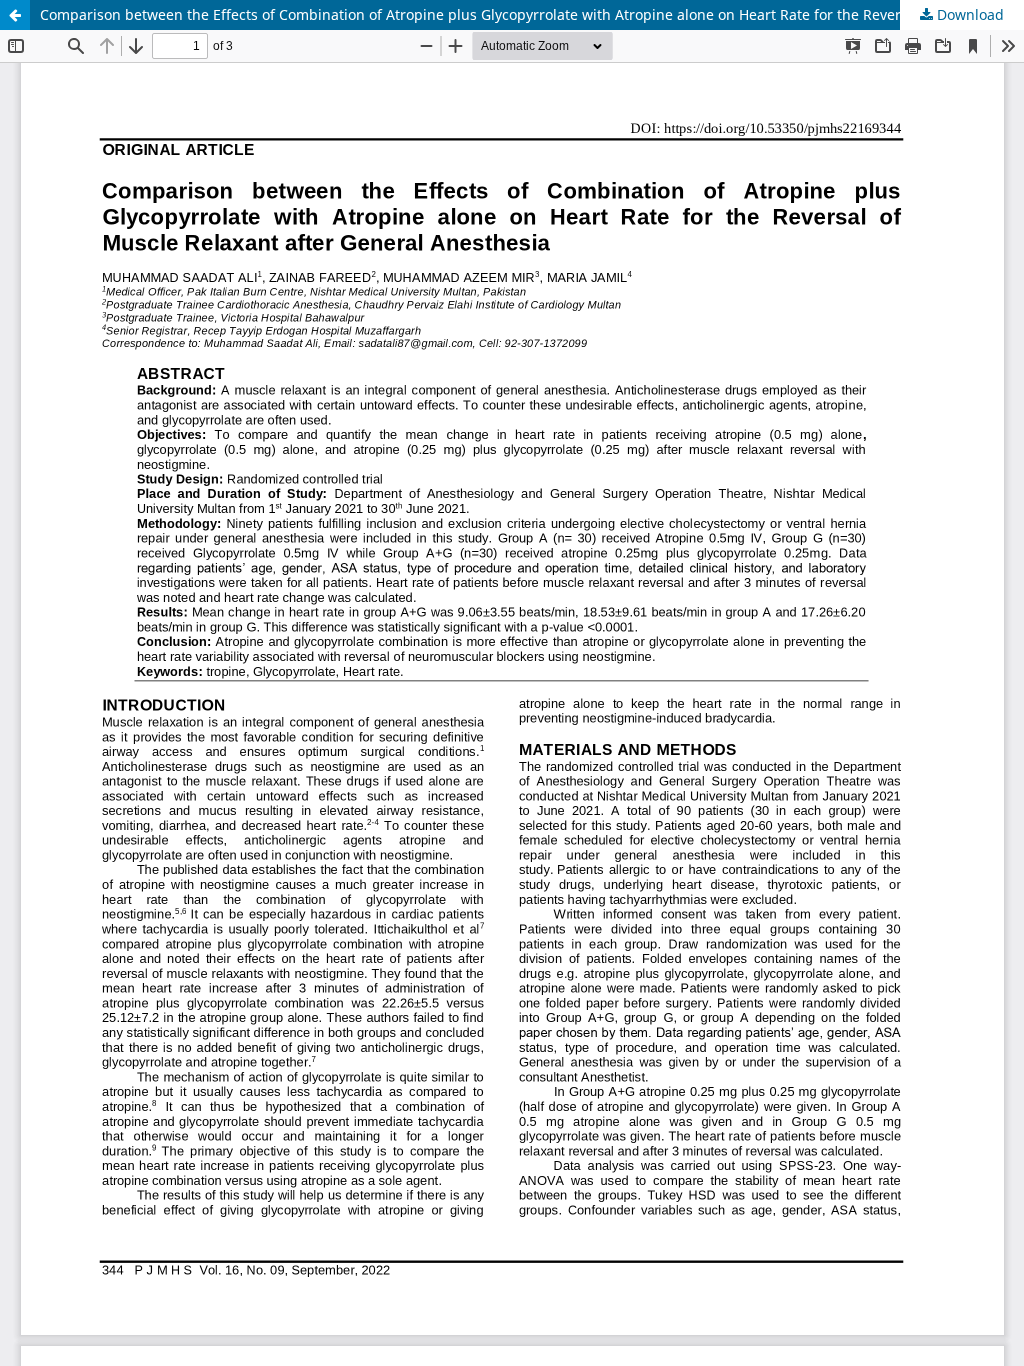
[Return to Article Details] (15, 15)
